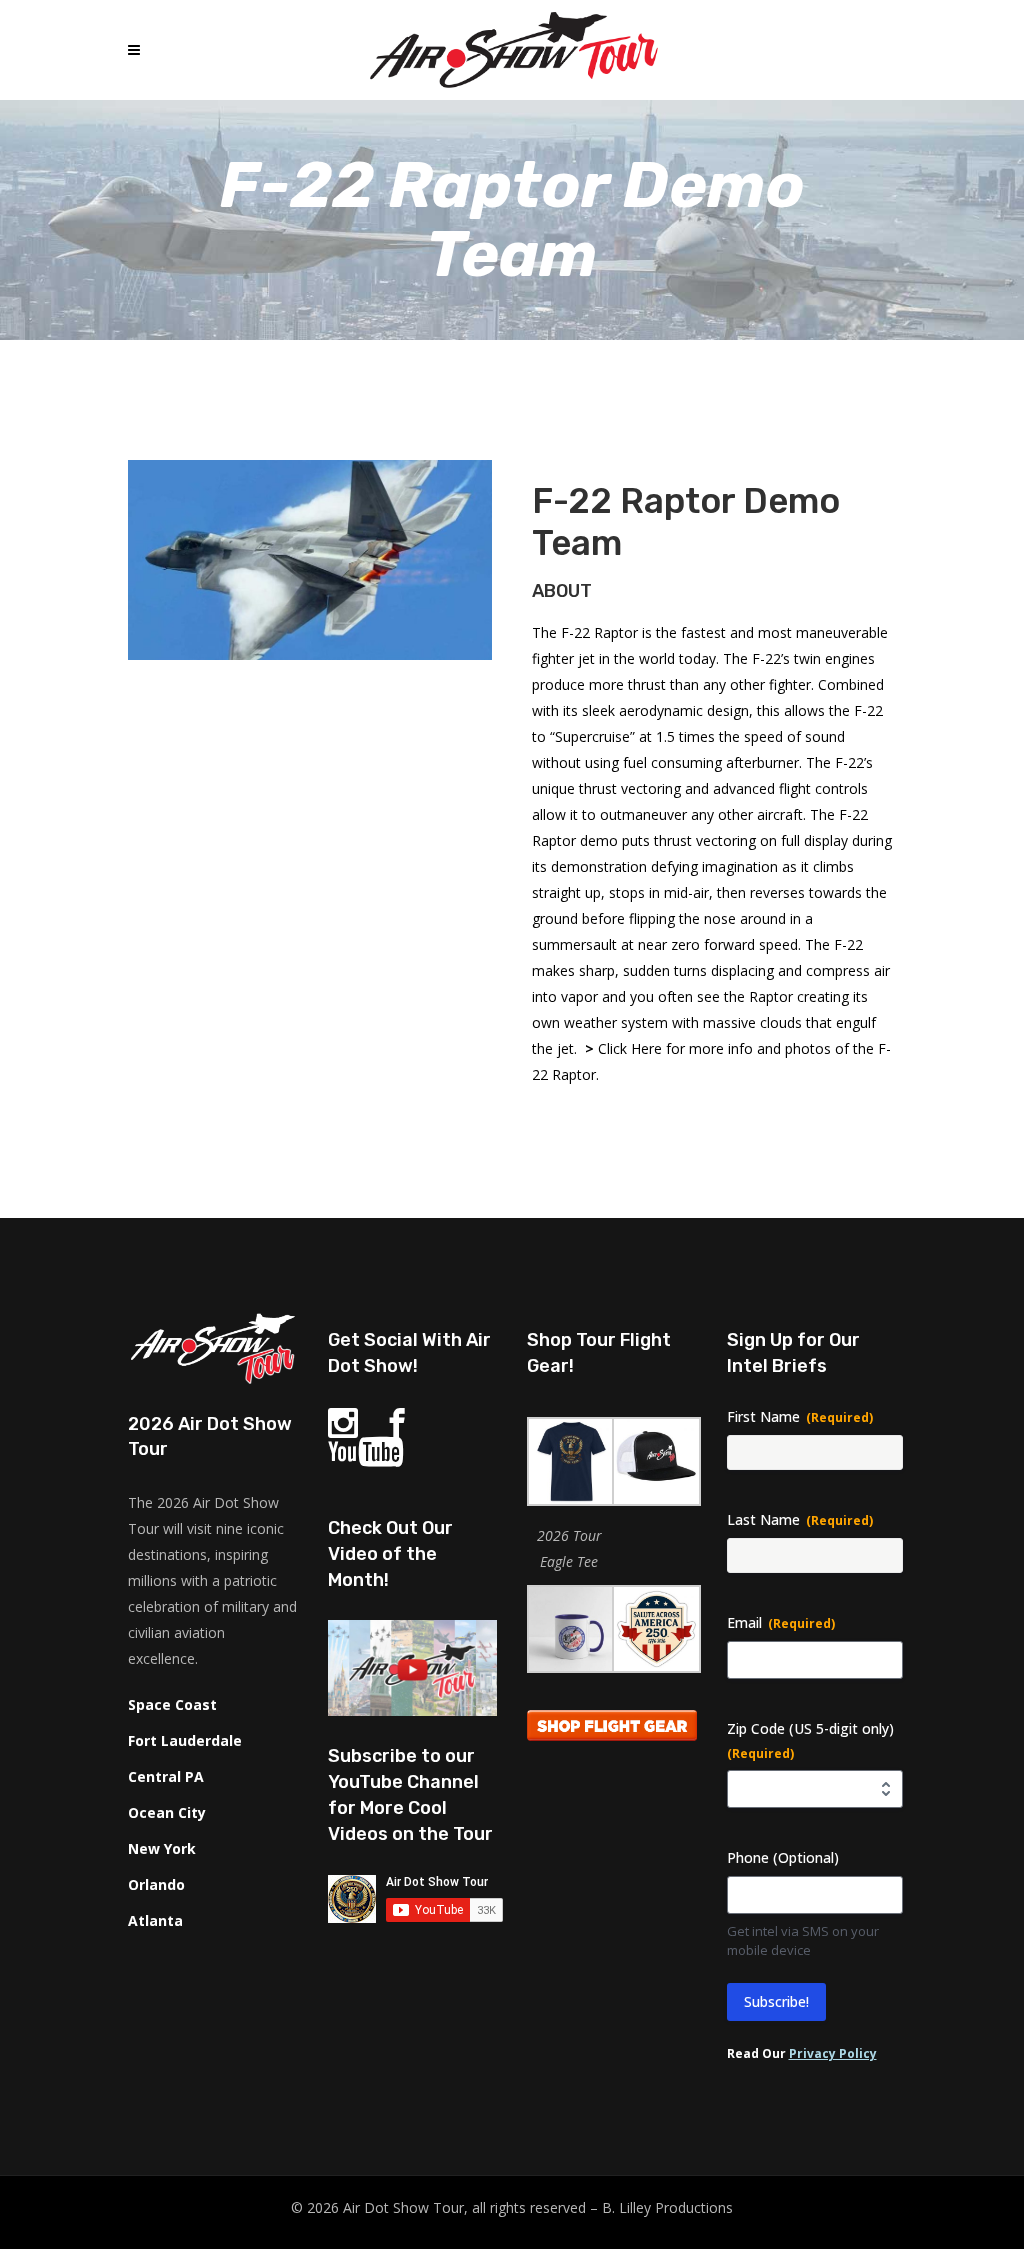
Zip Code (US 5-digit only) (810, 1740)
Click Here (630, 1048)
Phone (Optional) (783, 1857)
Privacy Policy (833, 2053)
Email (781, 1622)
